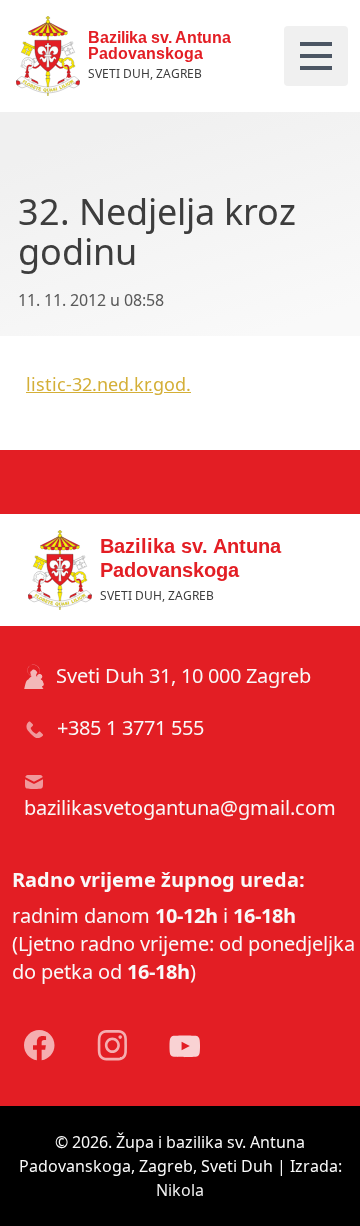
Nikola (180, 1190)
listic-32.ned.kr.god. (108, 384)
